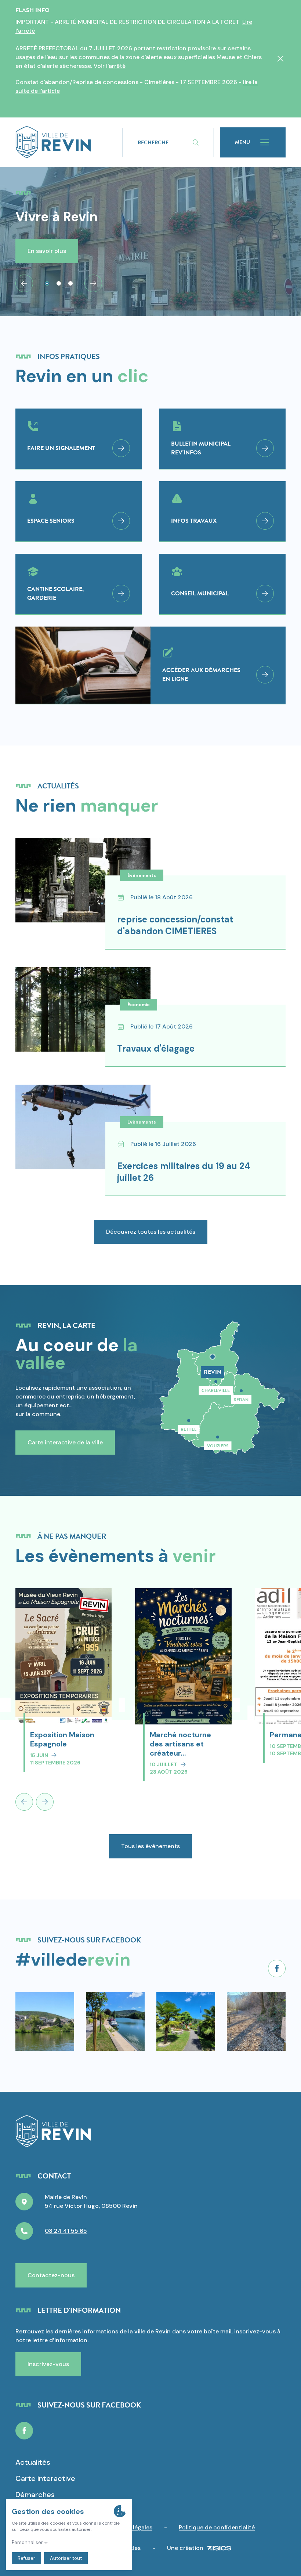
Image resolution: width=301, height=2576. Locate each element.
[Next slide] (93, 283)
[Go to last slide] (24, 283)
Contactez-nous (51, 2275)
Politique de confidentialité (217, 2527)
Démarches (35, 2495)
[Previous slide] (24, 1802)
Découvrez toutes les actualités (151, 1232)
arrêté (117, 66)
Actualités (33, 2462)
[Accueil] (53, 142)
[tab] (47, 283)
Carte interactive (45, 2478)
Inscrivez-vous (48, 2364)
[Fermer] (280, 59)
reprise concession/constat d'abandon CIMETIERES (175, 925)
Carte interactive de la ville (65, 1442)
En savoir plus (47, 251)
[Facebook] (277, 1969)
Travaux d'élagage (156, 1048)
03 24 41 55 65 (66, 2231)
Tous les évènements (150, 1846)
